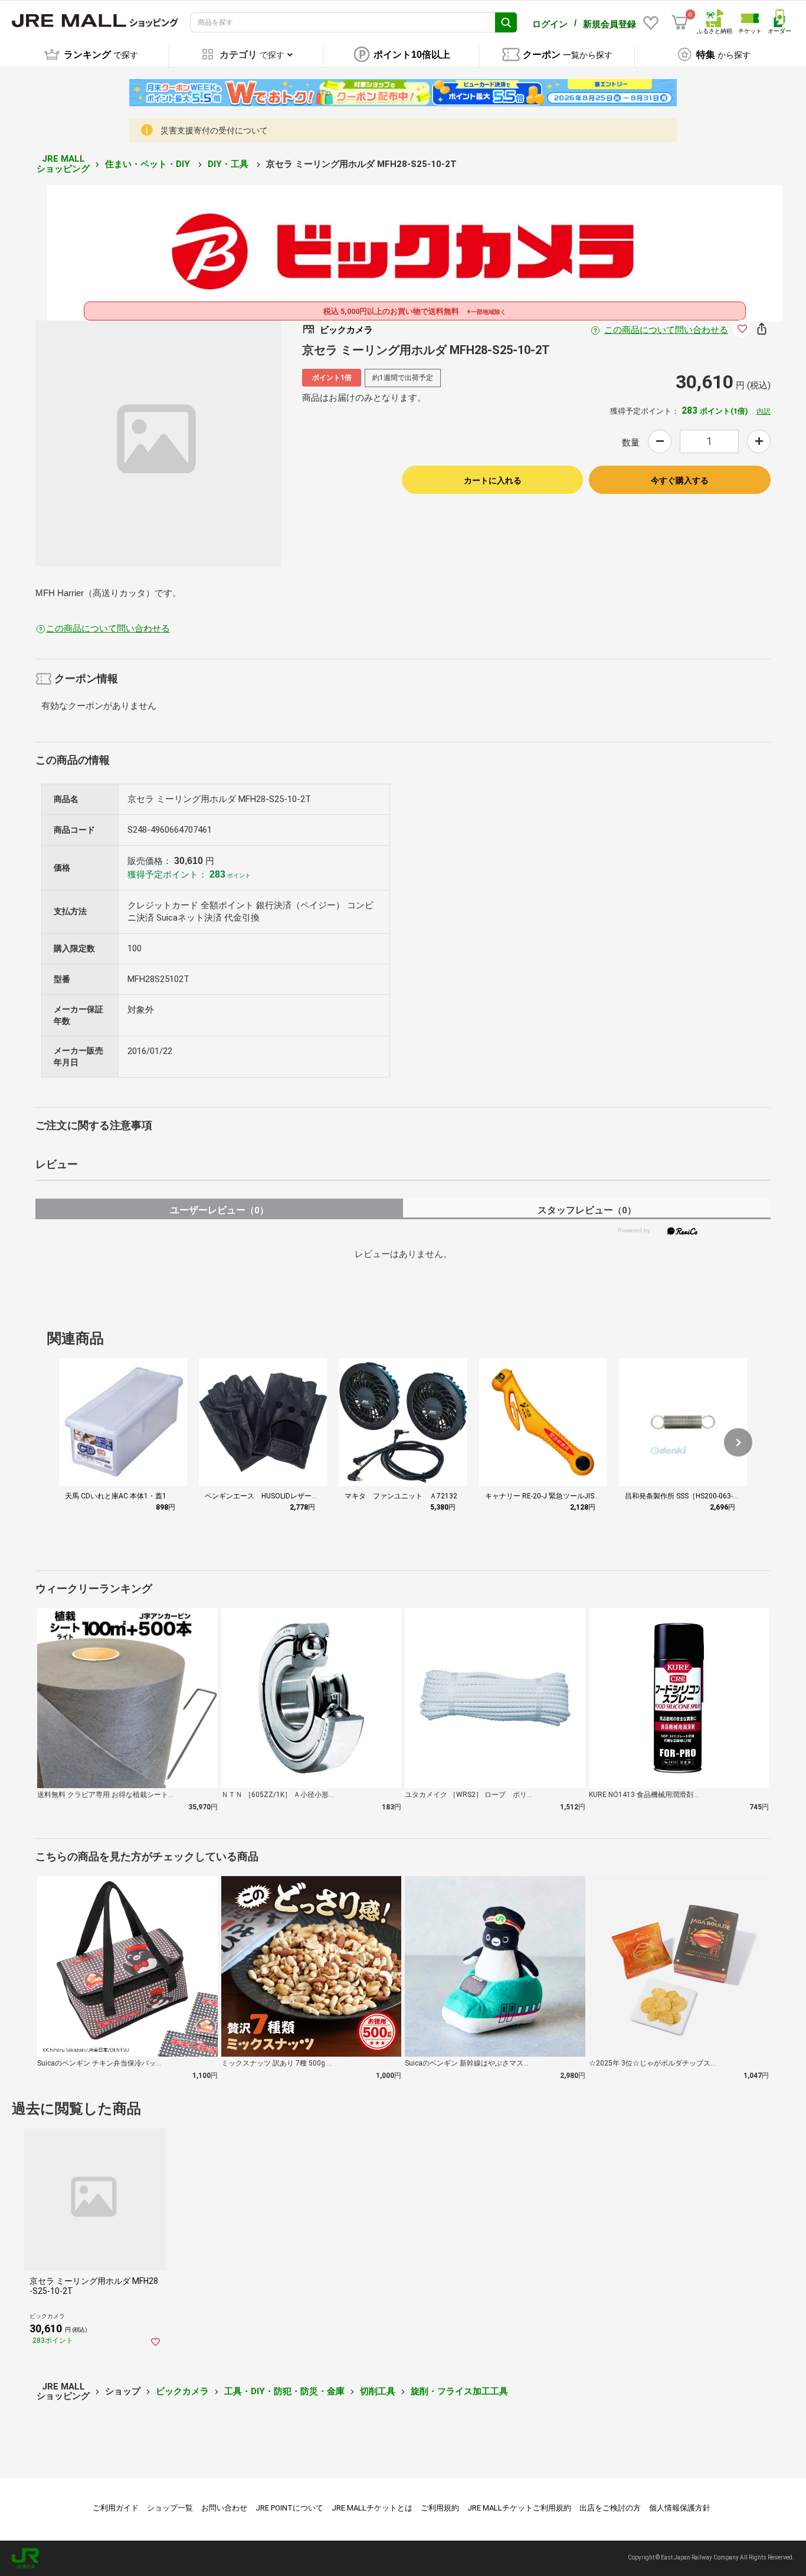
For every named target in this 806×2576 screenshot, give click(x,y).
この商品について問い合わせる (666, 330)
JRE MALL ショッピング (63, 164)
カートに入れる (493, 480)
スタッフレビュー (587, 1210)
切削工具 (378, 2391)
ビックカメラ (182, 2391)
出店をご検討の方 (610, 2508)
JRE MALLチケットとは (372, 2508)
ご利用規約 (440, 2508)
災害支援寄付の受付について (214, 130)
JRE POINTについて (289, 2508)
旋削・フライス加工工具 (459, 2391)
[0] (680, 22)
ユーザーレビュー (219, 1210)
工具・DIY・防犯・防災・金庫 (284, 2391)
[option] (158, 443)
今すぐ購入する (680, 480)
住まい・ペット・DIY (149, 164)
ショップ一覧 (170, 2508)
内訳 (764, 411)
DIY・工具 (229, 164)
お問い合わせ (224, 2508)
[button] (738, 1442)
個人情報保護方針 (680, 2508)
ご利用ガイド (116, 2508)
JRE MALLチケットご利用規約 (519, 2508)
